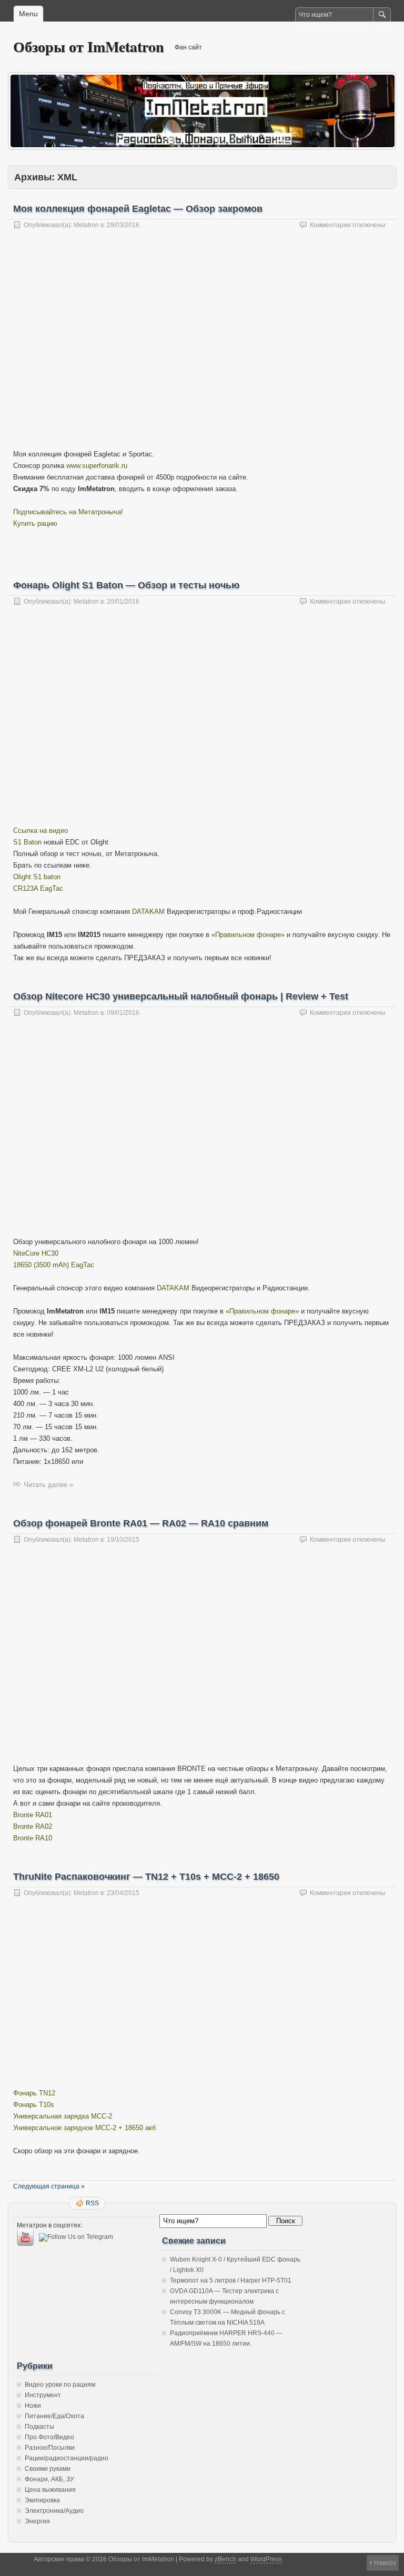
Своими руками (48, 2469)
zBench (225, 2559)
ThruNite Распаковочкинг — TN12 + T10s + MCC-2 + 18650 (146, 1877)
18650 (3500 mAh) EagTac (54, 1265)
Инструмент (43, 2395)
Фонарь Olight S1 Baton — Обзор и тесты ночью (126, 585)
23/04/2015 (123, 1893)
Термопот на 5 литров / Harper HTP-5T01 (231, 2280)
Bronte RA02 (33, 1826)
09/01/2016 (123, 1013)
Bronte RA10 (33, 1838)
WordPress (266, 2559)
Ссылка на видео (41, 831)
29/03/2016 (123, 225)
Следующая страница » (49, 2186)
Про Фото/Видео (49, 2437)
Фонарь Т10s (34, 2105)
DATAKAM (148, 912)
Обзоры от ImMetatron (89, 47)
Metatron (86, 225)
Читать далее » (48, 1485)
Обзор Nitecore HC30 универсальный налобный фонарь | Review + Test (181, 996)
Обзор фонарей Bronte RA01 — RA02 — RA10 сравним (141, 1523)
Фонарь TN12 (34, 2093)
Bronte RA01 (33, 1815)
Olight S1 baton (37, 877)
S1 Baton (27, 842)
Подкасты (39, 2427)
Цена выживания (50, 2490)
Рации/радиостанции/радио (67, 2458)
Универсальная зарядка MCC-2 (63, 2116)
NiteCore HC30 (36, 1253)
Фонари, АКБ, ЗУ (49, 2479)
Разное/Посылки (50, 2448)
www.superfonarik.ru (97, 466)
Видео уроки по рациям (60, 2385)
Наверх (385, 2563)
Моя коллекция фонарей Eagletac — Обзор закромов (138, 209)
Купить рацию (35, 523)
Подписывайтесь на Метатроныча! (68, 512)
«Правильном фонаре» (248, 935)
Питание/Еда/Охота (54, 2416)
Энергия (37, 2521)
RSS (92, 2203)
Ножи (33, 2406)
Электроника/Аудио (54, 2511)
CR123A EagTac (38, 888)
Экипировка (42, 2500)
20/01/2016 (123, 602)
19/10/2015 (123, 1540)
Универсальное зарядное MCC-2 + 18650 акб (84, 2128)
